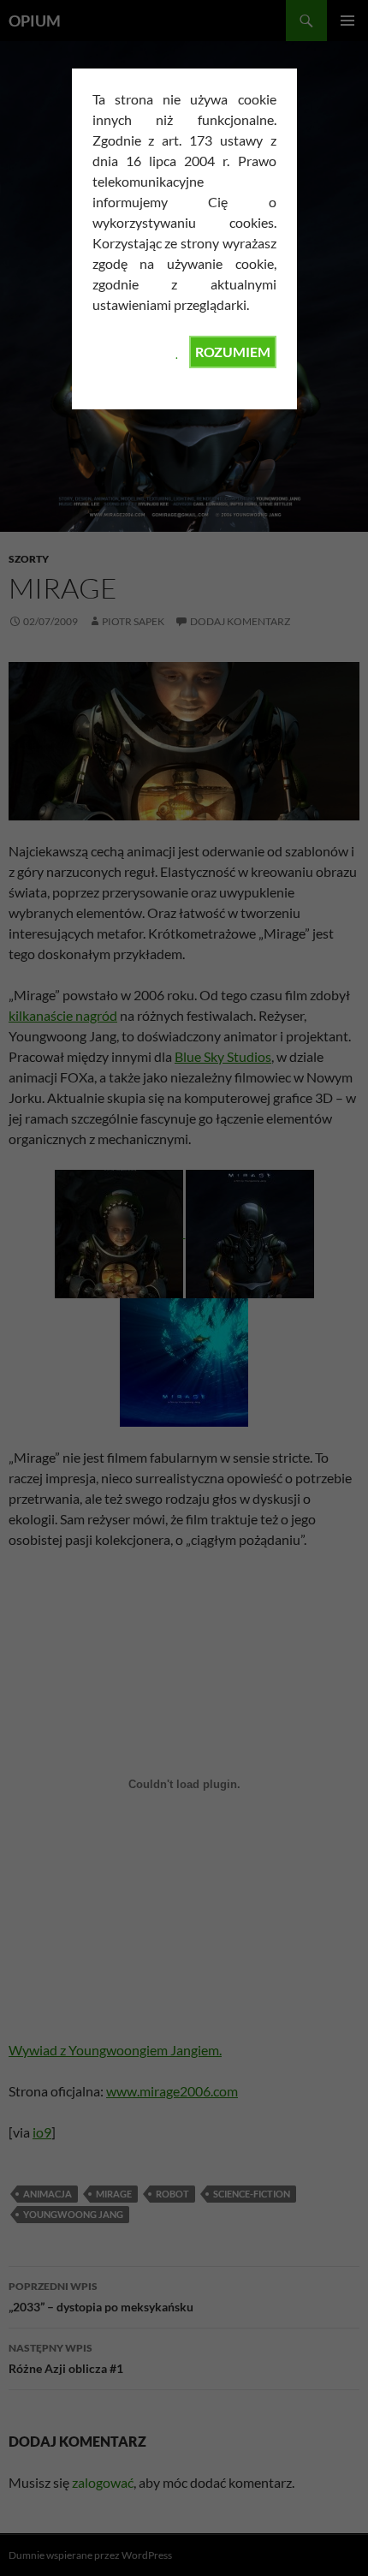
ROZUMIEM (233, 352)
